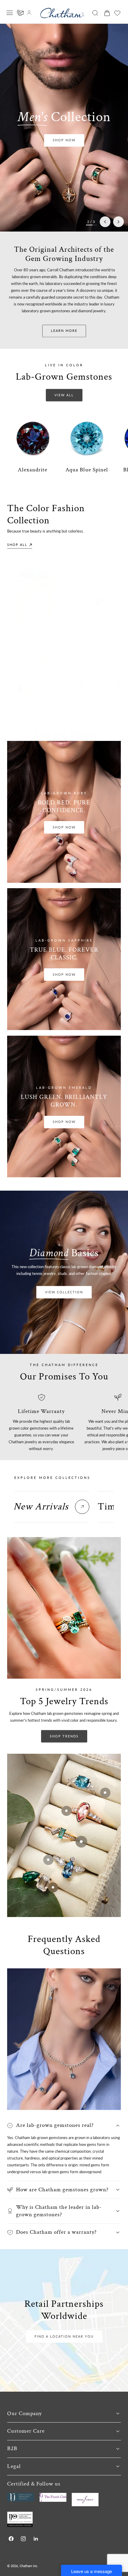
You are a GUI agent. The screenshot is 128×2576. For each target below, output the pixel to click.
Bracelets (79, 703)
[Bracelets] (94, 670)
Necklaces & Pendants (83, 630)
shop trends (64, 1736)
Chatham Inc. (29, 2566)
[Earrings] (34, 670)
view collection (64, 1292)
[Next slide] (118, 222)
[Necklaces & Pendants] (94, 592)
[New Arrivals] (82, 1507)
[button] (10, 13)
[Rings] (34, 592)
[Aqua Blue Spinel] (87, 438)
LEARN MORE (64, 331)
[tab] (52, 1507)
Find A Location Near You (64, 2336)
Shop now (64, 140)
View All (64, 395)
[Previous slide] (105, 222)
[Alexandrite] (33, 438)
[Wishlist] (117, 13)
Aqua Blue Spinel (87, 470)
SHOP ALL (17, 545)
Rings (15, 626)
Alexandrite (33, 470)
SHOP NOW (64, 827)
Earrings (19, 703)
